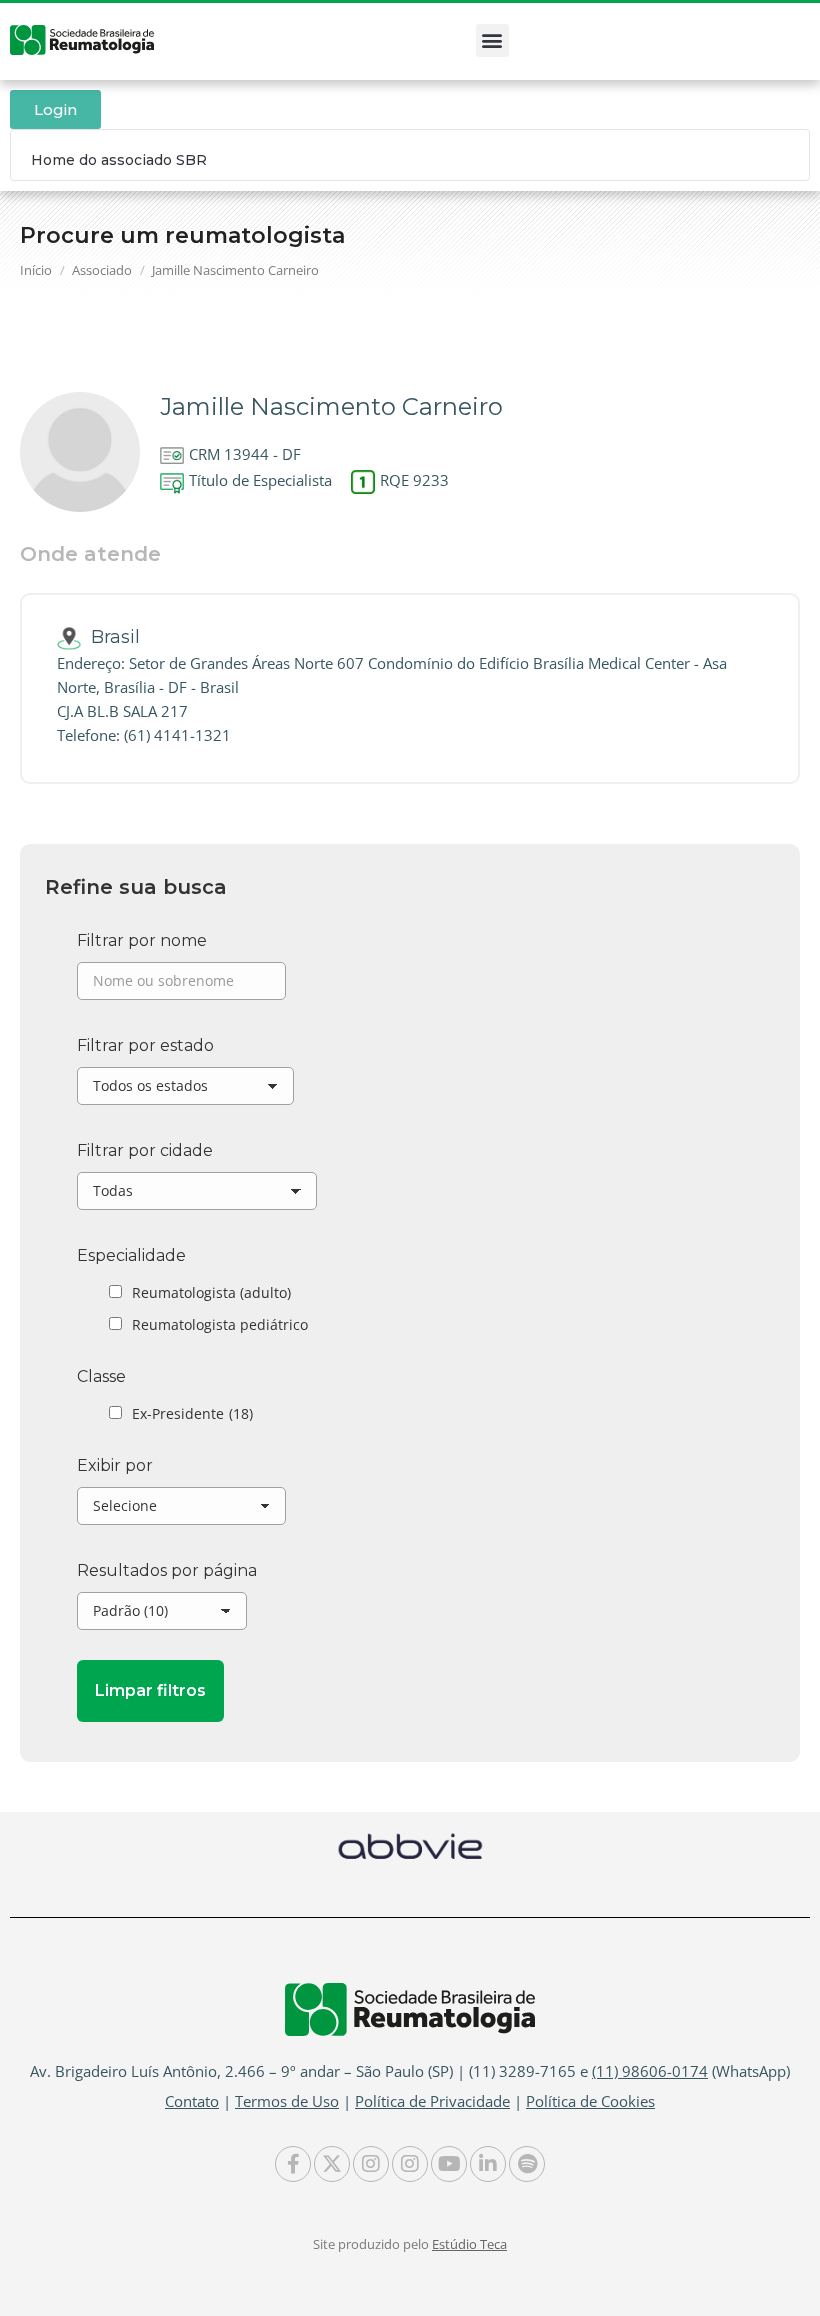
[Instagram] (371, 2164)
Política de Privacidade (432, 2101)
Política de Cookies (590, 2101)
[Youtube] (449, 2164)
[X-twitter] (332, 2164)
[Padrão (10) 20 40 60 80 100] (162, 1616)
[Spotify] (527, 2164)
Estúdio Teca (469, 2244)
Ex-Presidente (192, 1413)
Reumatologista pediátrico (220, 1324)
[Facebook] (293, 2164)
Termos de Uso (287, 2101)
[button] (492, 40)
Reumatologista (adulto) (211, 1292)
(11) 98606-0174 (650, 2071)
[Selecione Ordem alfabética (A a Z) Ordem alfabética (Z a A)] (181, 1511)
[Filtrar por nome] (181, 986)
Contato (192, 2101)
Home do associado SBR (119, 160)
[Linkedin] (488, 2164)
